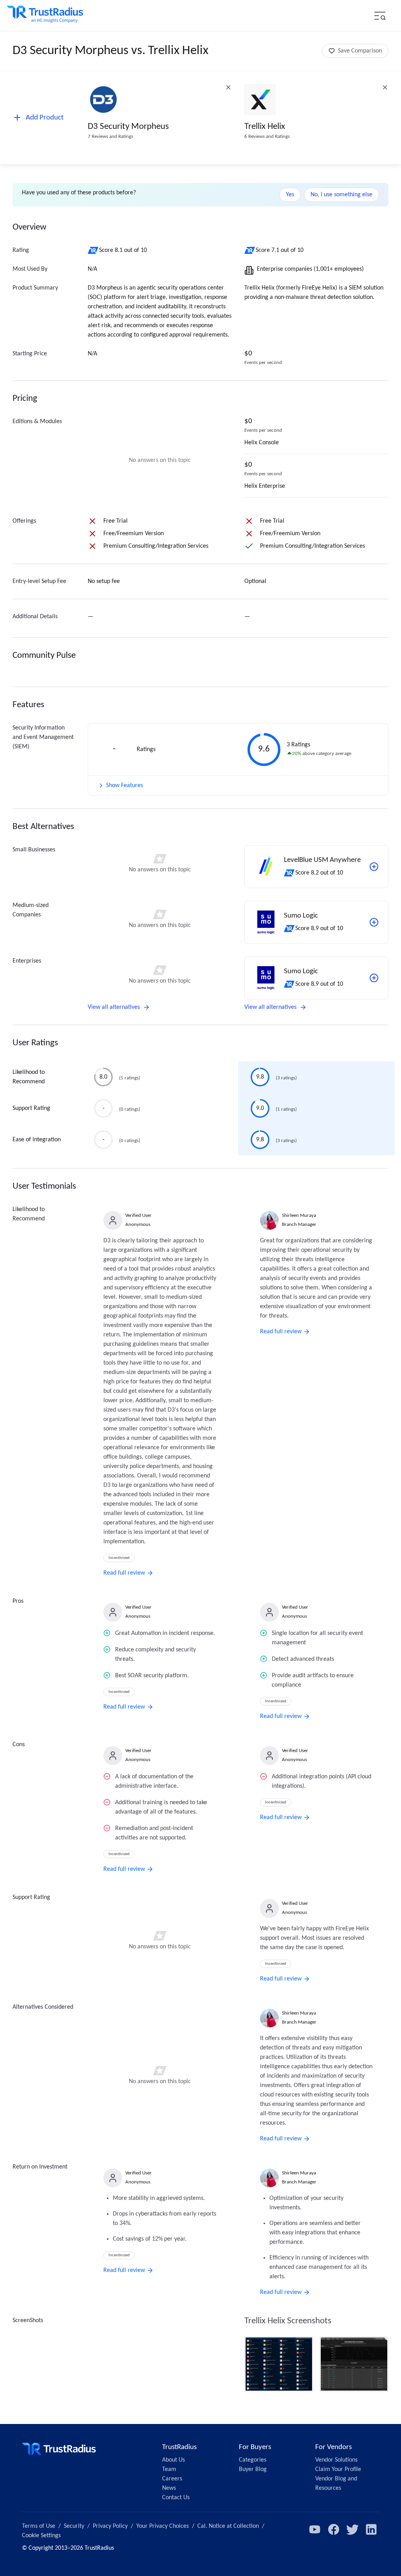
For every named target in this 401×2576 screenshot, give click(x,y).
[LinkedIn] (371, 2529)
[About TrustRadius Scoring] (93, 250)
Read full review (124, 1573)
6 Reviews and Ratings (267, 137)
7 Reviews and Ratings (110, 137)
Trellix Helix (265, 127)
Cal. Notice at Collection (228, 2526)
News (169, 2488)
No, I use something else (341, 195)
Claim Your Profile (338, 2469)
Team (169, 2469)
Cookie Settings (41, 2536)
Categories (253, 2460)
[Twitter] (352, 2529)
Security (74, 2526)
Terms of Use (39, 2526)
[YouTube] (315, 2529)
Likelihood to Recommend (29, 1077)
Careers (172, 2479)
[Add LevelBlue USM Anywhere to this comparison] (374, 867)
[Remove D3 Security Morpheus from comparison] (228, 87)
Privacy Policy (110, 2526)
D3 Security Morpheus (128, 127)
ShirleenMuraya (299, 1216)
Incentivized (119, 1558)
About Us (173, 2460)
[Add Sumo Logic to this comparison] (374, 922)
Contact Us (176, 2498)
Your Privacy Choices (163, 2526)
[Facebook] (334, 2529)
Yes (290, 195)
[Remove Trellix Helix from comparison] (385, 87)
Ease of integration (37, 1140)
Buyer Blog (253, 2469)
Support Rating (31, 1108)
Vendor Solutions (336, 2460)
